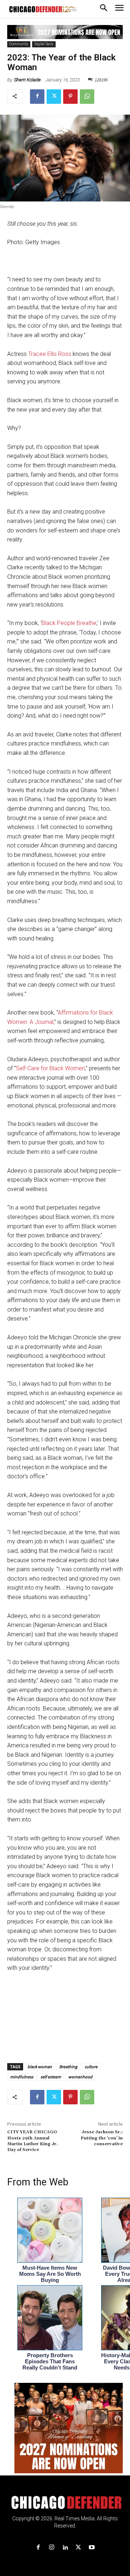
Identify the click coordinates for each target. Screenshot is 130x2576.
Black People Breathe (69, 623)
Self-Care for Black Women (50, 1068)
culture (91, 2067)
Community (19, 44)
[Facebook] (37, 97)
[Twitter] (54, 97)
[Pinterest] (70, 97)
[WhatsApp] (87, 97)
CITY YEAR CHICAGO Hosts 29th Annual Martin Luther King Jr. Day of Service (32, 2141)
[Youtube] (92, 2548)
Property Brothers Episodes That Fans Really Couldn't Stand (50, 2361)
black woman (40, 2067)
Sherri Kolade (27, 80)
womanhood (80, 2077)
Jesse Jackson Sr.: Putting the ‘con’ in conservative (102, 2138)
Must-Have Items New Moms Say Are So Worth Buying (50, 2274)
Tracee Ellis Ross (50, 354)
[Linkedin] (65, 2548)
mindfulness (22, 2077)
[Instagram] (51, 2548)
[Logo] (65, 2503)
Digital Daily (44, 44)
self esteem (51, 2077)
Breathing (68, 2067)
